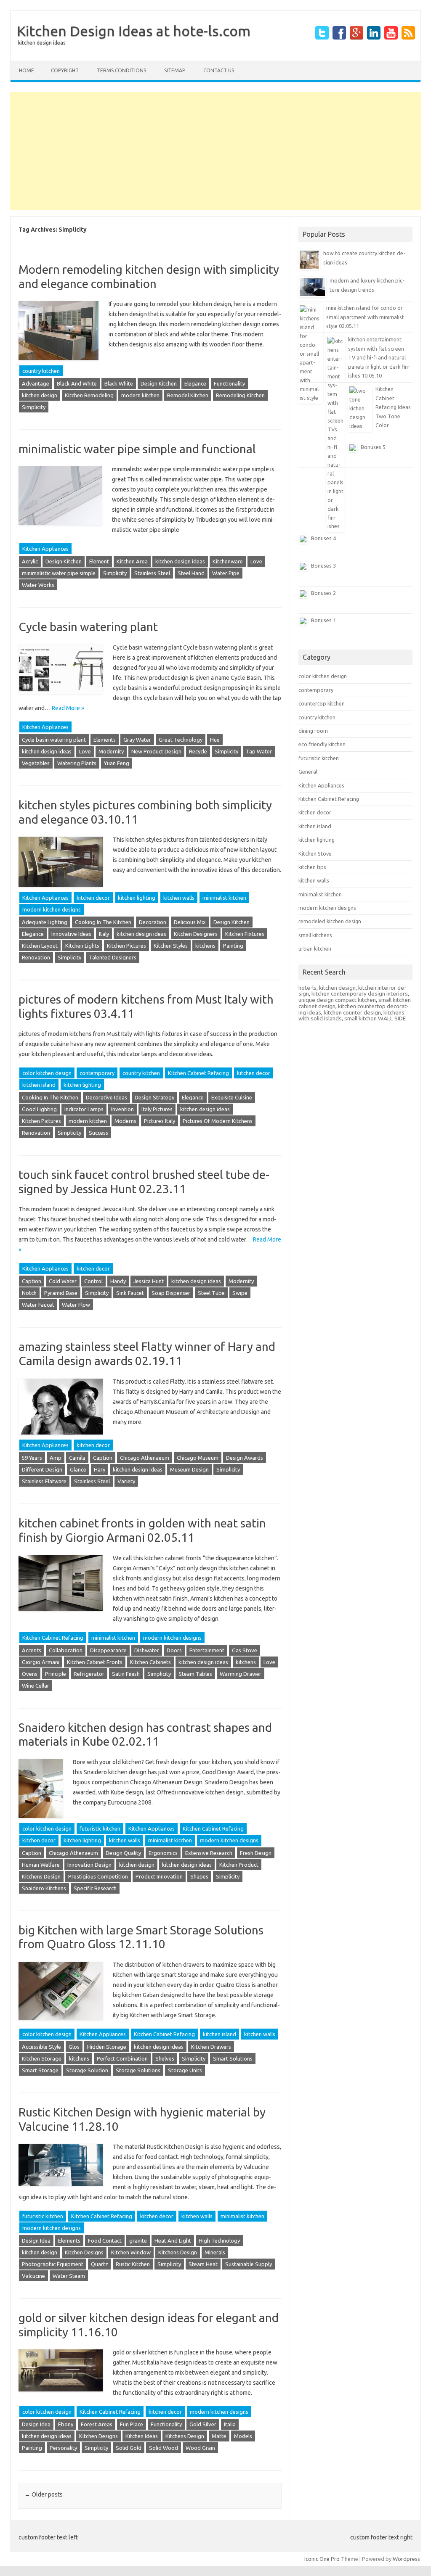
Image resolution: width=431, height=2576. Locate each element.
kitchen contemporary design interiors (360, 993)
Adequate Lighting (45, 922)
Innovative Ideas (71, 934)
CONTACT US (219, 70)
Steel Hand (191, 573)
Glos (74, 2047)
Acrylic (30, 561)
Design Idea (36, 2240)
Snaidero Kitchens (44, 1888)
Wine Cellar (36, 1686)
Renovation (36, 957)
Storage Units (185, 2070)
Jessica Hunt (149, 1281)
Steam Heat (203, 2264)
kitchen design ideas (180, 561)
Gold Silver (203, 2424)
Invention (122, 1109)
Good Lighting (39, 1109)
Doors (174, 1650)
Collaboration (66, 1650)
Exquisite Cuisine (232, 1097)
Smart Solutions (233, 2058)
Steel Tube (211, 1293)
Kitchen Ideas (142, 2436)
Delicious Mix (190, 922)
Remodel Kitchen (188, 395)
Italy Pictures (157, 1109)
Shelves (165, 2058)
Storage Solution (87, 2070)
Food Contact (105, 2240)
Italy (104, 934)
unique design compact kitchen (337, 1000)
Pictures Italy (160, 1121)
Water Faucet (38, 1305)
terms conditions (121, 70)
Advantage (36, 383)
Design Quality (123, 1853)
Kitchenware (228, 561)
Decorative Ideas (106, 1097)
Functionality (229, 383)
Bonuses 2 (323, 593)
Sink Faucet (130, 1293)
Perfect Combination (122, 2058)
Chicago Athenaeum (145, 1458)
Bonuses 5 (373, 447)
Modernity (111, 751)
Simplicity (34, 407)
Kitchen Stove (315, 853)
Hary (100, 1469)
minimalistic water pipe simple (59, 573)
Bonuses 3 (323, 565)
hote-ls (307, 988)
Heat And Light (173, 2240)
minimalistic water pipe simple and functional (137, 449)
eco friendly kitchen (322, 744)
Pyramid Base (61, 1293)
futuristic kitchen (100, 1828)
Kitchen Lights (82, 946)
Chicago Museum (198, 1458)
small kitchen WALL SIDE (375, 1018)
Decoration (153, 922)
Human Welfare (41, 1865)
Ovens (30, 1674)
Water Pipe (226, 573)
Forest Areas (97, 2424)
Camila (77, 1458)
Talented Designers (113, 957)
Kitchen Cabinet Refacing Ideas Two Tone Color (393, 407)
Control (93, 1281)
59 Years (32, 1458)
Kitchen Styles (171, 946)
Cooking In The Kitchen (103, 922)
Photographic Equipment (53, 2264)
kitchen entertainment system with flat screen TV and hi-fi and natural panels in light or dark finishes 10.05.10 (379, 357)
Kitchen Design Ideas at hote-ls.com (134, 31)
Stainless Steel (152, 573)
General (308, 771)
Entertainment (207, 1650)
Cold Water (63, 1281)
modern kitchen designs (52, 909)
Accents (32, 1650)
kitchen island (39, 1085)
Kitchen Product (239, 1865)
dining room (313, 731)
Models (243, 2436)
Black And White (77, 383)
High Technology (219, 2240)
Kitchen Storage (42, 2058)
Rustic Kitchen (133, 2264)
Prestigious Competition (98, 1876)
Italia (230, 2424)
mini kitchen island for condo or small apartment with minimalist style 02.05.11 (365, 317)
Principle (56, 1674)
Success (98, 1133)
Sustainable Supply (249, 2264)
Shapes (199, 1876)
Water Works (38, 585)
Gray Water (137, 740)
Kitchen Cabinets (150, 1662)
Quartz (100, 2264)
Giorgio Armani (41, 1662)
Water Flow (76, 1305)
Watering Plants (77, 763)
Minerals (215, 2252)
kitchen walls (179, 898)
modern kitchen (140, 395)
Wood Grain (200, 2448)
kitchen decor (93, 898)
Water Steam (69, 2276)
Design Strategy (154, 1097)
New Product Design (156, 751)
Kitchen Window (131, 2252)
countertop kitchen (322, 703)
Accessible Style (41, 2047)
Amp (56, 1458)
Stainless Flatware (44, 1481)
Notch (29, 1293)
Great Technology (181, 740)
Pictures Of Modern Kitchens (218, 1121)
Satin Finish (126, 1674)
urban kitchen (315, 948)
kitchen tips (312, 867)
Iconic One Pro (322, 2559)
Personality (63, 2448)
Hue (215, 740)
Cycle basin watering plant (88, 627)
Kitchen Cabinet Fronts (95, 1662)
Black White (119, 383)
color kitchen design (47, 1073)
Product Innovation (159, 1876)
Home (27, 70)
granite (138, 2240)
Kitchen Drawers (211, 2047)
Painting (233, 946)
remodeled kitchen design (330, 921)
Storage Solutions (138, 2070)
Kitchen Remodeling (89, 395)
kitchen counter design (352, 1012)
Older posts (44, 2494)
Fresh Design (256, 1853)
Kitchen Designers (196, 934)
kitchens (205, 946)
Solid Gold (129, 2448)
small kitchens (315, 935)
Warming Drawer (241, 1674)
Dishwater (147, 1650)
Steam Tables (195, 1674)
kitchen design (40, 395)
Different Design (42, 1469)
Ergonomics (163, 1853)
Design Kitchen (159, 383)
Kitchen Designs (84, 2252)
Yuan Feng (117, 763)
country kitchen (41, 371)
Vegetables (36, 763)
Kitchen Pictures (126, 946)
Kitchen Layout (40, 946)
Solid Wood (164, 2448)
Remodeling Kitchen (240, 395)
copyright (65, 70)
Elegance (195, 383)
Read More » (68, 708)
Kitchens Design (41, 1876)
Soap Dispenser (171, 1293)
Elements (105, 740)
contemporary (97, 1073)
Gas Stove (245, 1650)
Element (99, 561)
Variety (126, 1481)
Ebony (66, 2424)
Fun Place (132, 2424)
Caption (32, 1281)
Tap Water (259, 751)
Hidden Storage (107, 2047)
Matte (219, 2436)
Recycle (198, 751)
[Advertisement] (215, 151)
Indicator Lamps (84, 1109)
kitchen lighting (137, 898)
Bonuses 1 (323, 620)
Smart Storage (40, 2070)
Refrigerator (89, 1674)
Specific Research (95, 1888)
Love (256, 561)
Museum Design (189, 1469)
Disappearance (108, 1650)
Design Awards (245, 1458)
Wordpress (406, 2559)
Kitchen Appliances (45, 549)
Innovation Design (89, 1865)
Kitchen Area (132, 561)
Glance (78, 1469)
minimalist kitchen (224, 898)
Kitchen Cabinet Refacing (198, 1073)
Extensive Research (209, 1853)
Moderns (125, 1121)
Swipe (240, 1293)
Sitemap (175, 70)
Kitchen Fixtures (245, 934)
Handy (118, 1281)
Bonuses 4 (323, 538)
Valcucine (33, 2276)
